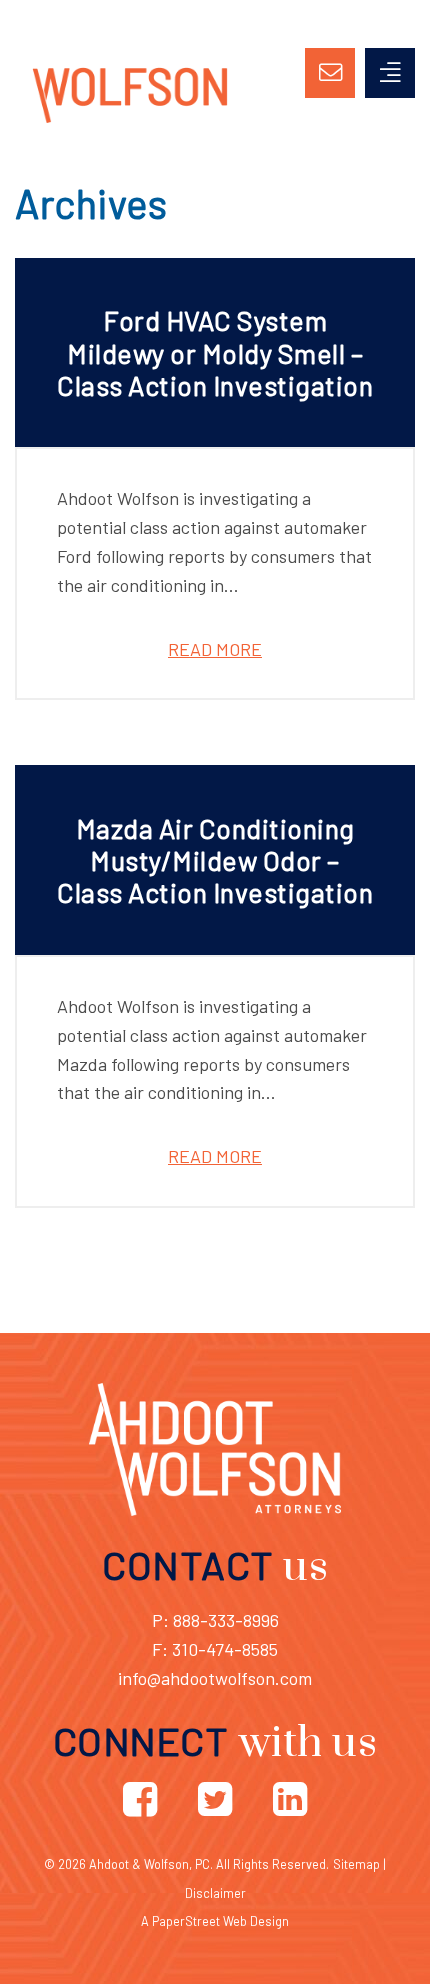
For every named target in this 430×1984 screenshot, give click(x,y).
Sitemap (356, 1864)
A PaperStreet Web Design (215, 1921)
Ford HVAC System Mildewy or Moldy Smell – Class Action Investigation (215, 352)
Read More (215, 649)
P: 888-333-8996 (215, 1620)
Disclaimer (215, 1893)
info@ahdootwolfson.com (215, 1678)
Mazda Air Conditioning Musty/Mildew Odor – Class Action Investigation (215, 860)
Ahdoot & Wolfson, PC (149, 1864)
